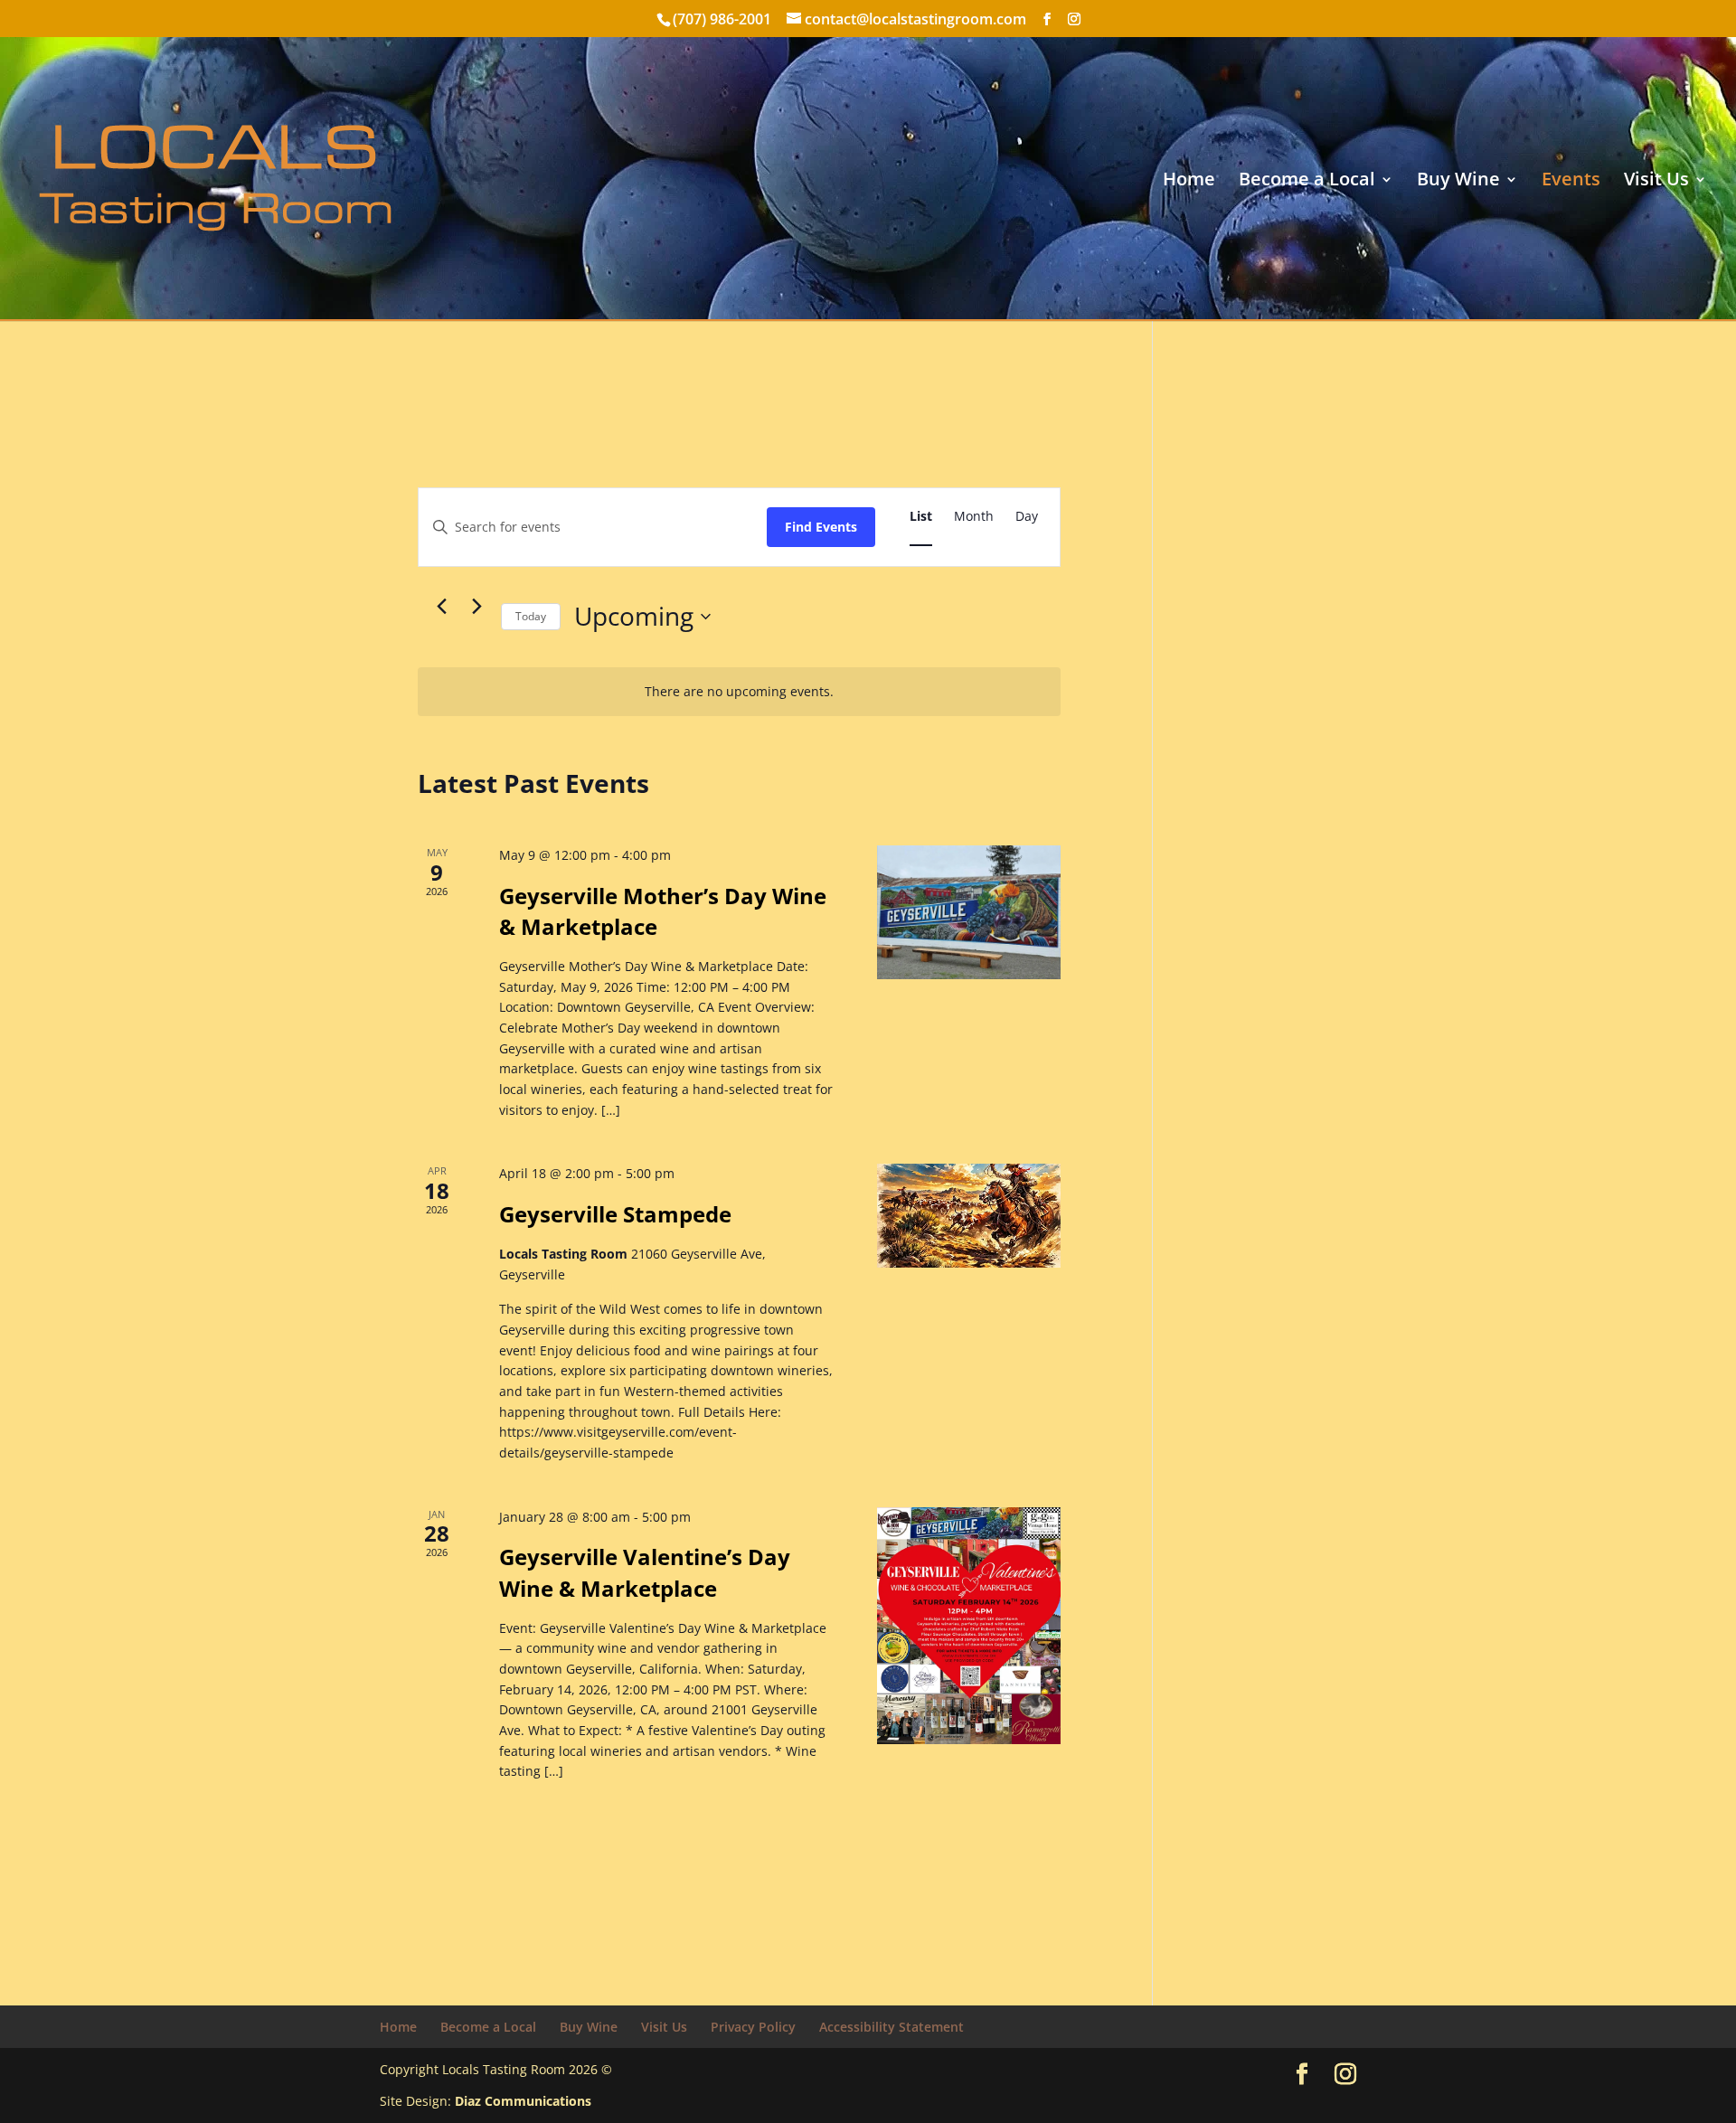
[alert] (739, 692)
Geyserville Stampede (615, 1214)
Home (1189, 182)
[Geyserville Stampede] (969, 1216)
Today (531, 616)
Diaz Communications (523, 2101)
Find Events (821, 527)
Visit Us (1656, 182)
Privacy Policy (753, 2027)
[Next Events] (476, 607)
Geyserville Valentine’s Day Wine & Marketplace (645, 1572)
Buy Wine (1458, 182)
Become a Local (1307, 182)
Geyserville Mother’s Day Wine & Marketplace (663, 911)
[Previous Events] (441, 607)
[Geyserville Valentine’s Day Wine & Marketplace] (969, 1626)
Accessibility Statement (892, 2027)
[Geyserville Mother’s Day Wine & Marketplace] (969, 912)
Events (1571, 182)
